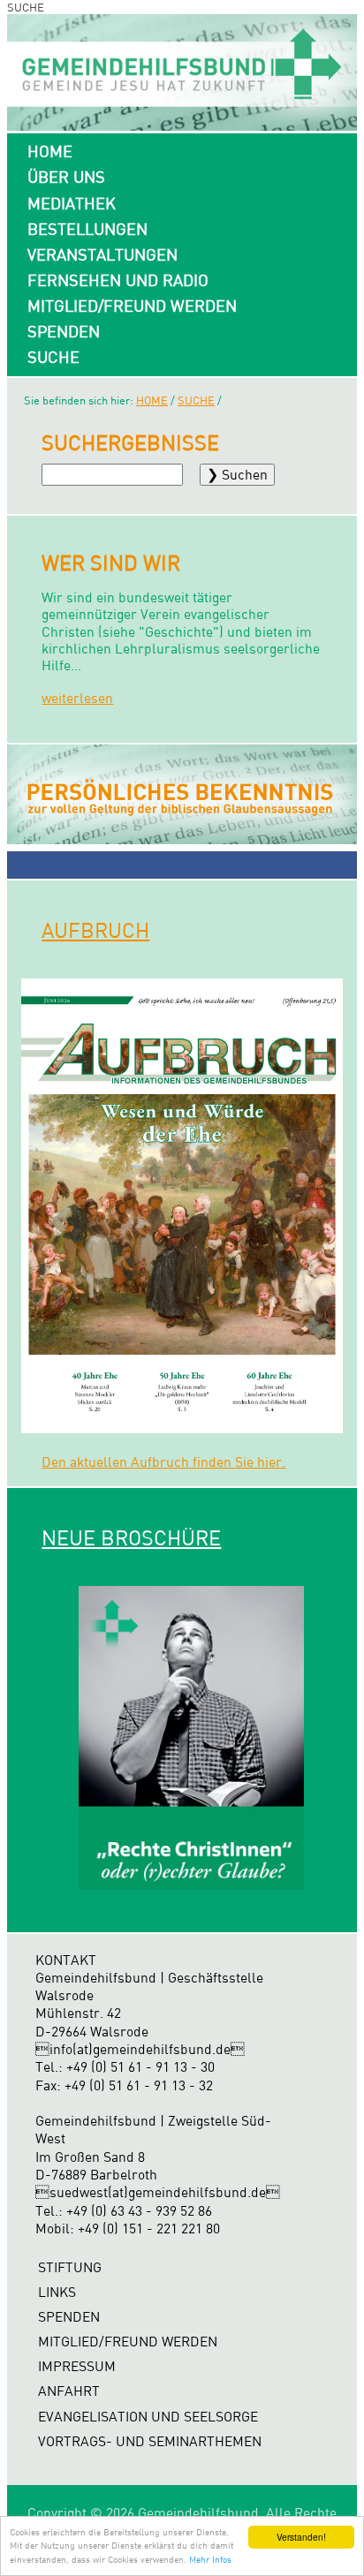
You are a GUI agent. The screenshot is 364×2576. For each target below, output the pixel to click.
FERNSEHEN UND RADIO (118, 280)
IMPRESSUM (77, 2366)
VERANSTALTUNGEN (102, 254)
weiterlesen (77, 698)
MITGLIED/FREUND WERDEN (132, 306)
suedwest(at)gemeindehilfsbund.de (158, 2192)
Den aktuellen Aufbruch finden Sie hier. (163, 1462)
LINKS (57, 2292)
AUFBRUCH (95, 930)
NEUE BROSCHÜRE (131, 1537)
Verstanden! (301, 2537)
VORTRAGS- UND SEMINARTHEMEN (150, 2441)
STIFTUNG (70, 2267)
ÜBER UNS (66, 177)
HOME (50, 151)
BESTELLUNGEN (87, 229)
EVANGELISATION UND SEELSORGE (148, 2417)
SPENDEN (64, 331)
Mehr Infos (210, 2559)
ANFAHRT (69, 2391)
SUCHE (53, 357)
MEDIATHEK (72, 203)
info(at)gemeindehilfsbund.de (140, 2049)
